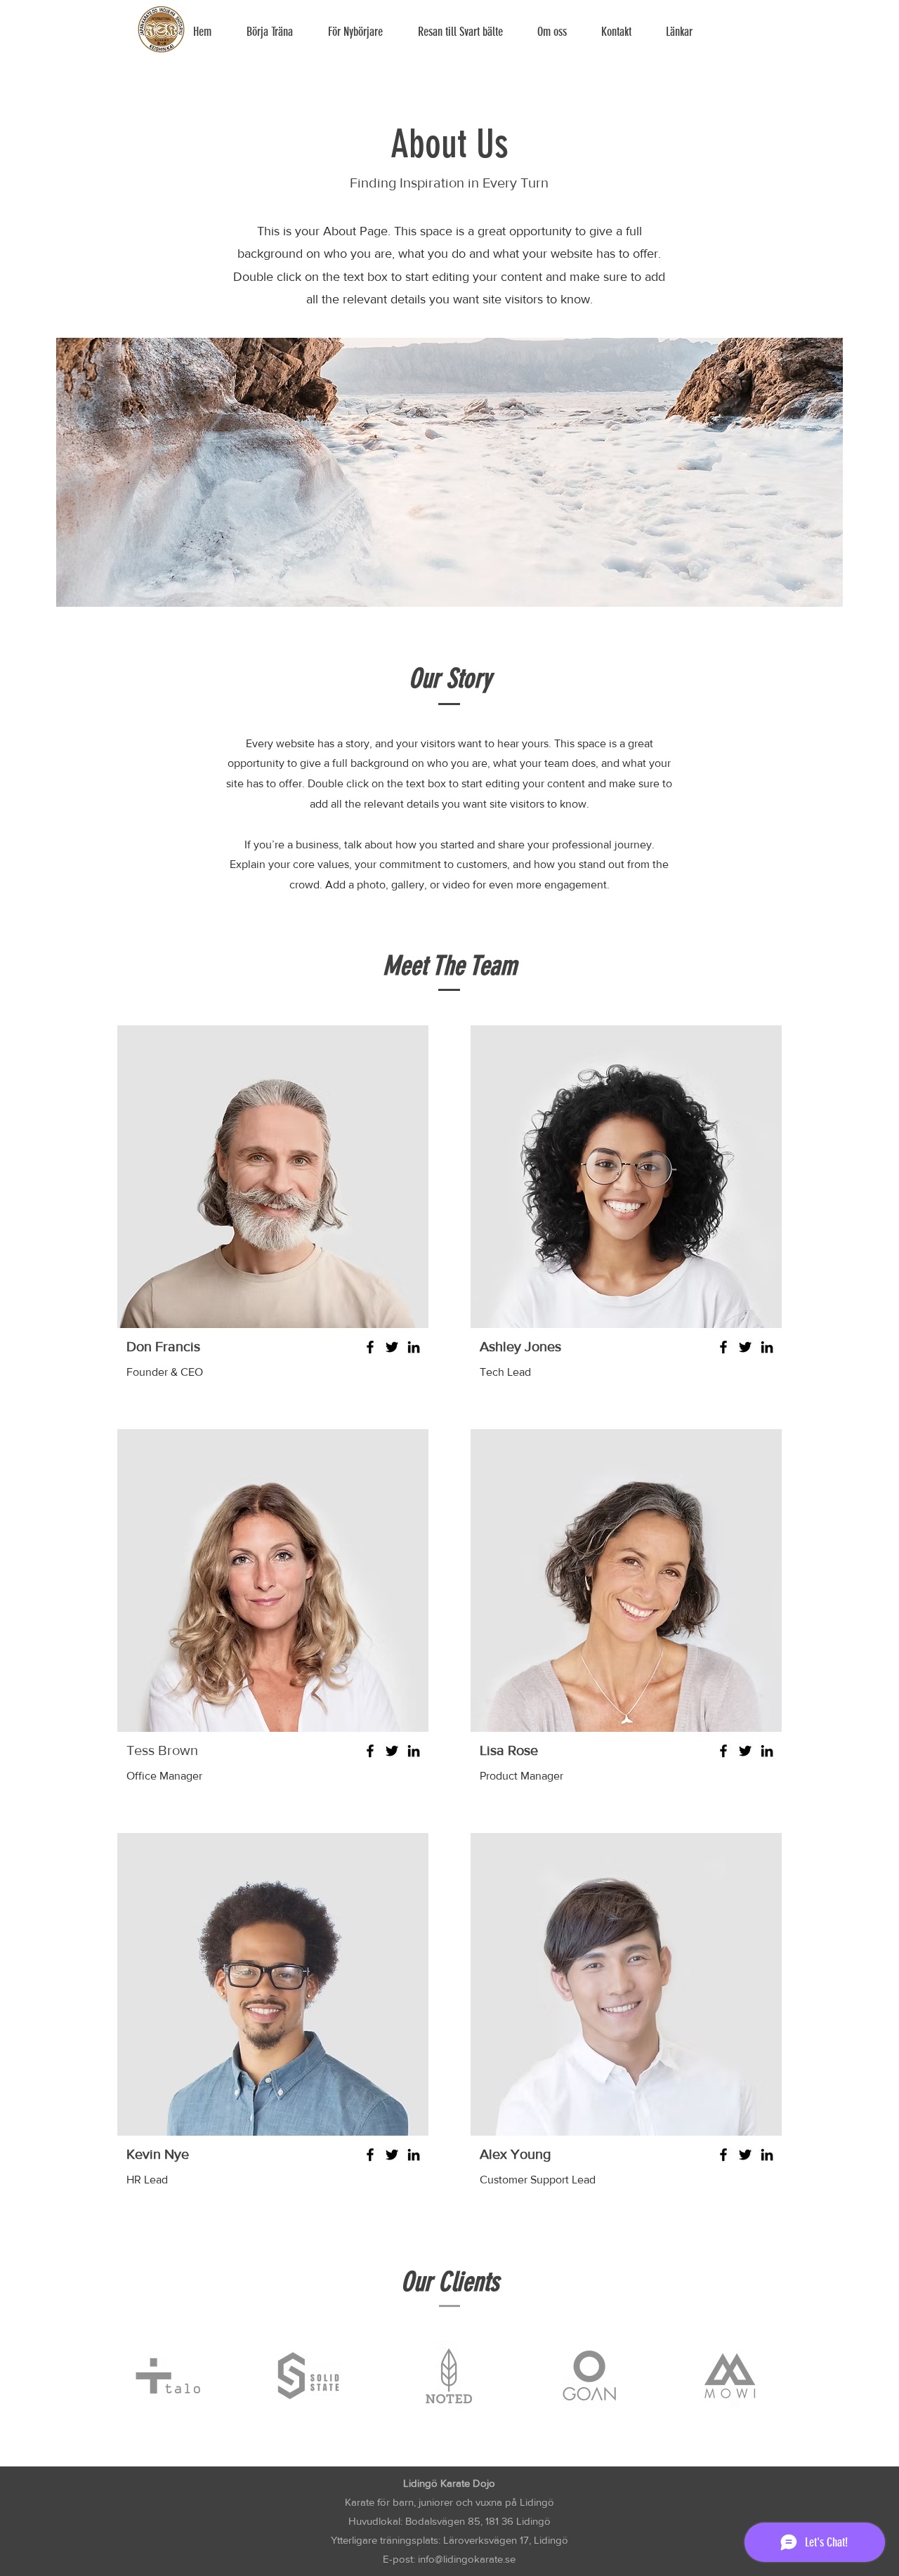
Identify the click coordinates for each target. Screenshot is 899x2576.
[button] (362, 32)
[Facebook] (370, 1347)
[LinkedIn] (414, 1347)
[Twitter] (392, 1347)
